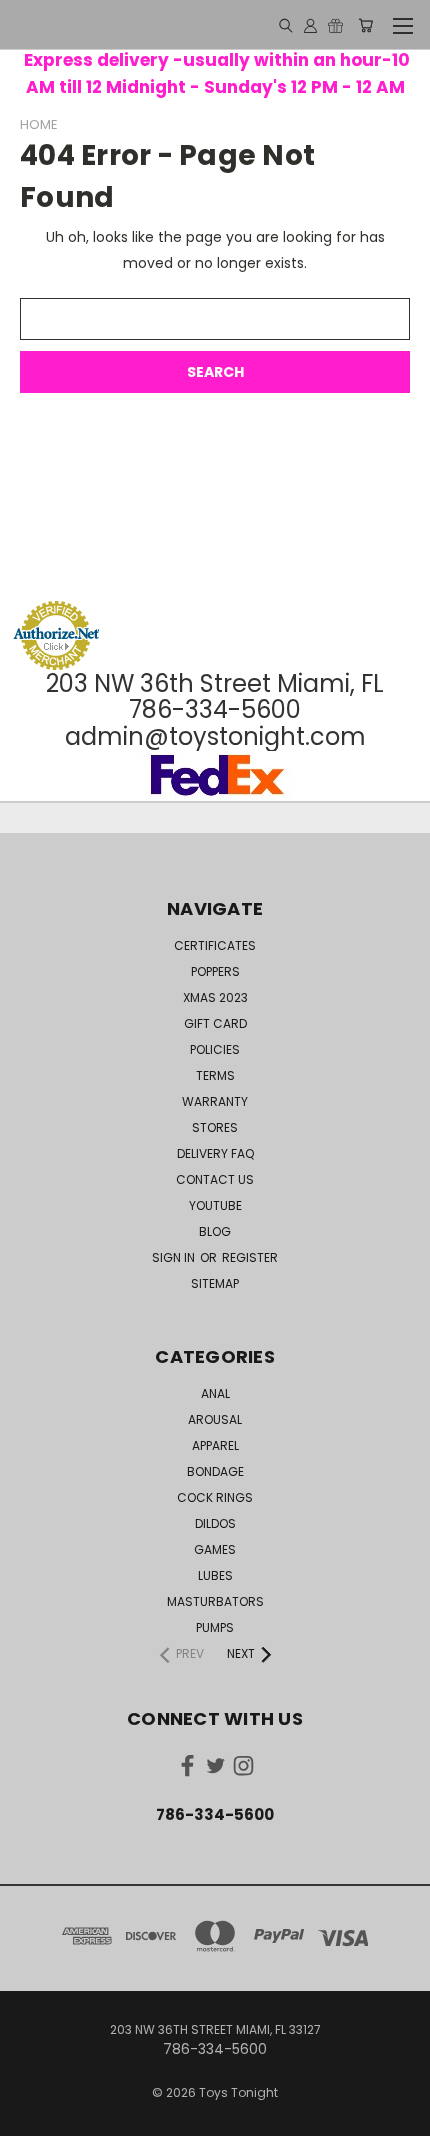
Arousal (215, 1419)
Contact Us (215, 1179)
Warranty (215, 1101)
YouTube (215, 1205)
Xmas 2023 (215, 997)
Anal (215, 1393)
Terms (215, 1075)
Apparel (215, 1445)
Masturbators (215, 1601)
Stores (215, 1127)
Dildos (215, 1523)
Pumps (215, 1627)
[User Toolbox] (310, 25)
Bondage (215, 1471)
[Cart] (365, 25)
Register (250, 1257)
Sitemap (215, 1283)
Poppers (215, 971)
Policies (215, 1049)
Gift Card (215, 1023)
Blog (215, 1231)
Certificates (215, 945)
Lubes (215, 1575)
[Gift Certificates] (335, 25)
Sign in (175, 1257)
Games (215, 1549)
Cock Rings (215, 1497)
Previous (31, 2116)
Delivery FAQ (215, 1153)
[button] (215, 562)
